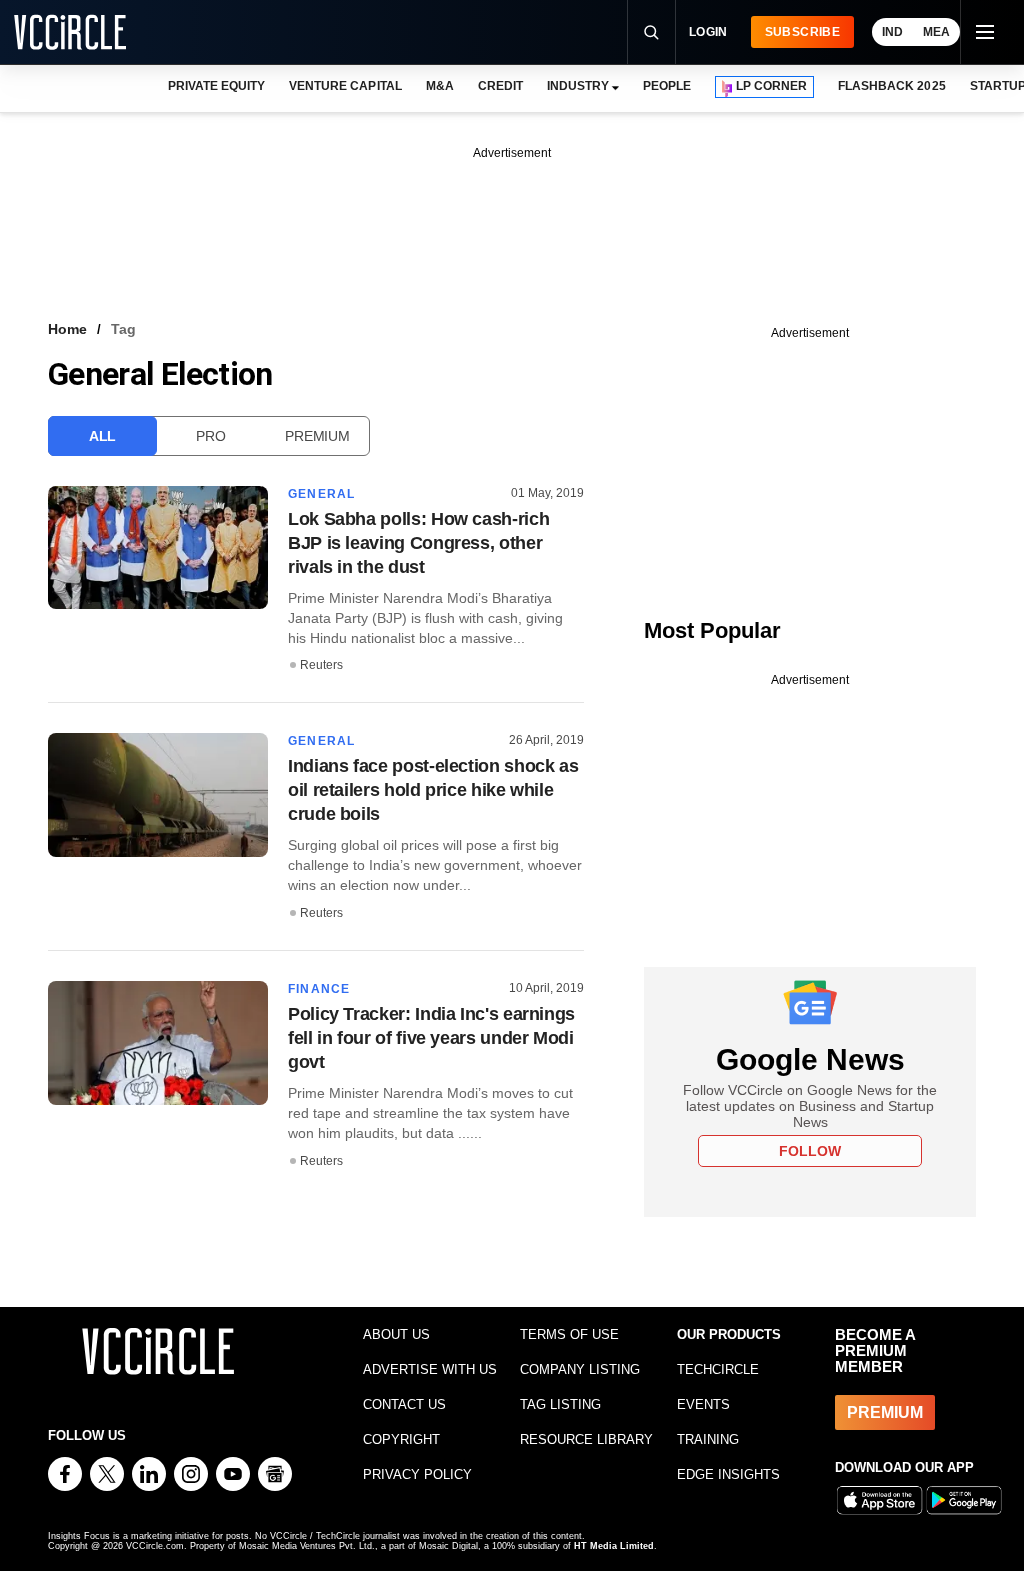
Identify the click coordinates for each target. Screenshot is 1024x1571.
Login (708, 32)
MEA (936, 32)
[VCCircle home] (70, 32)
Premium (317, 436)
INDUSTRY (578, 86)
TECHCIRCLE (718, 1369)
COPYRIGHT (401, 1439)
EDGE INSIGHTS (728, 1474)
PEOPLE (667, 86)
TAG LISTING (560, 1404)
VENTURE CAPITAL (345, 86)
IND (892, 32)
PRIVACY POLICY (417, 1474)
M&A (440, 86)
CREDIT (500, 86)
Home (67, 329)
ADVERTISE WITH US (430, 1369)
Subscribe (802, 32)
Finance (319, 989)
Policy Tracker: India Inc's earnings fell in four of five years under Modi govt (431, 1038)
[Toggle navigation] (984, 32)
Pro (210, 436)
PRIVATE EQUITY (216, 86)
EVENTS (703, 1404)
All (102, 436)
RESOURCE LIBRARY (586, 1439)
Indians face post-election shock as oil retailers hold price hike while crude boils (433, 790)
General (321, 494)
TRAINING (708, 1439)
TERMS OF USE (569, 1334)
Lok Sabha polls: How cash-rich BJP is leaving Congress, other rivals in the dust (418, 543)
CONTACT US (404, 1404)
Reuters (321, 665)
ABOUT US (396, 1334)
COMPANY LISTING (580, 1369)
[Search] (651, 32)
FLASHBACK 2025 (891, 86)
